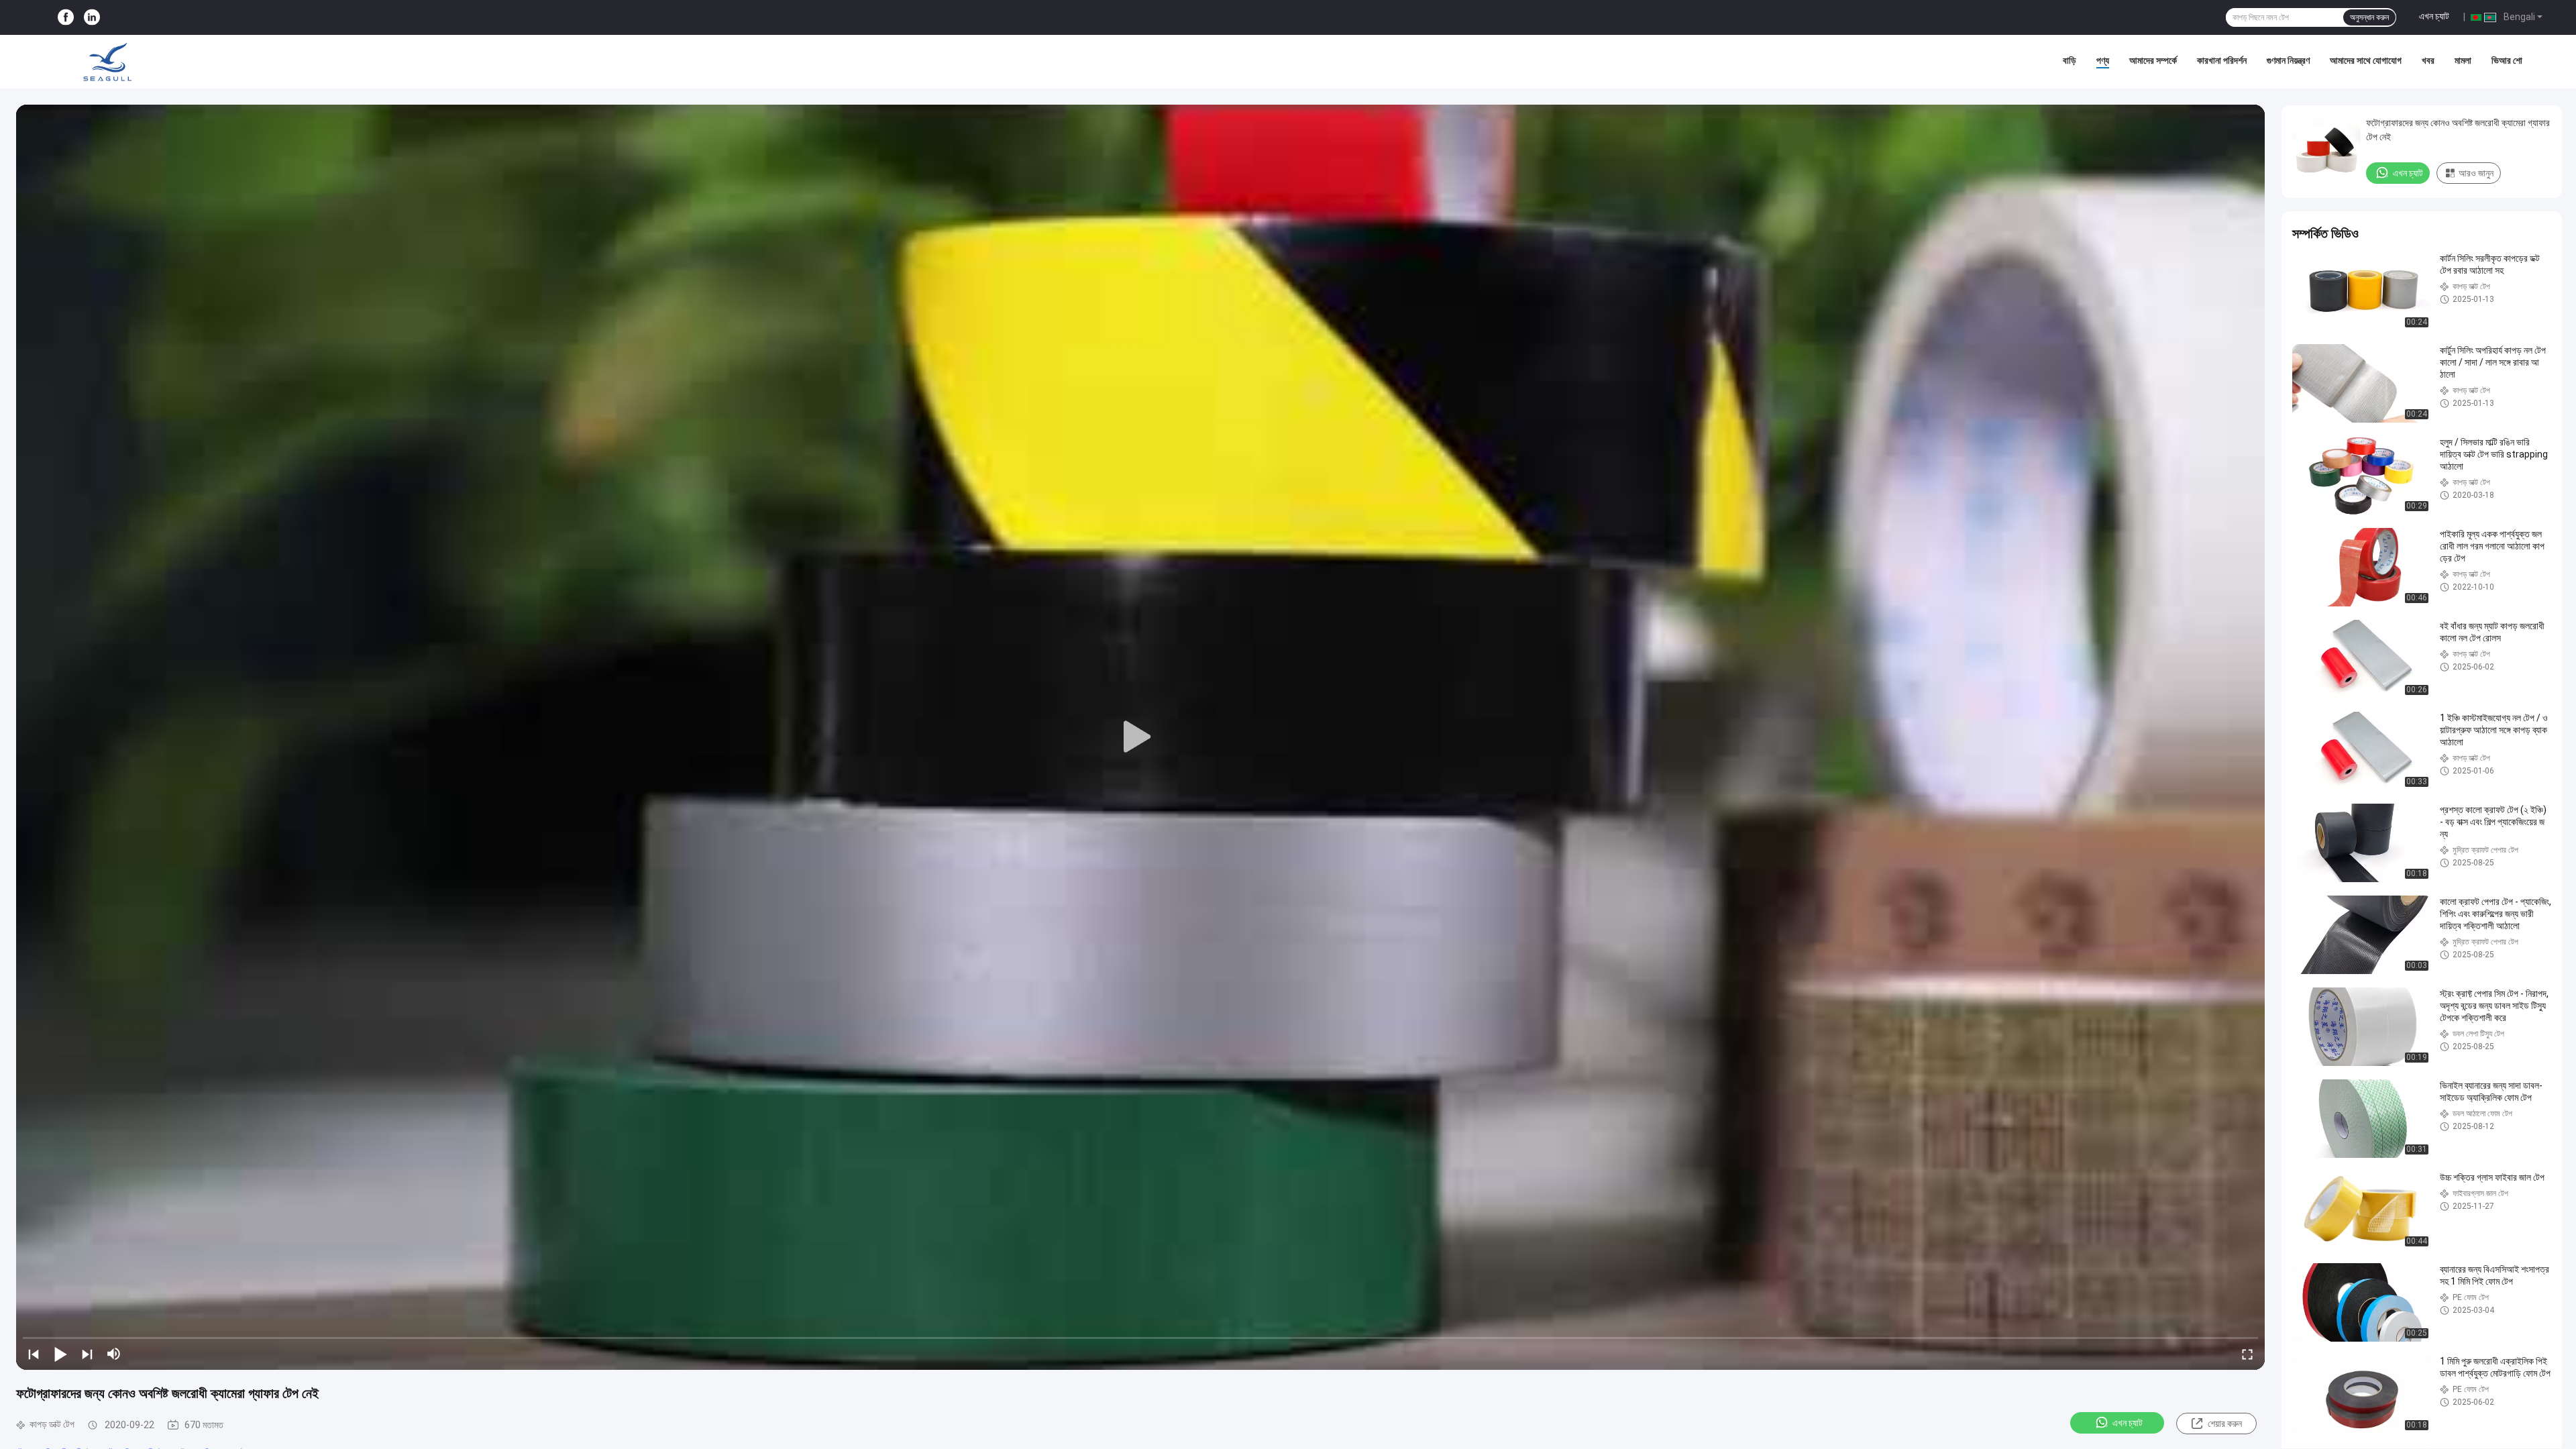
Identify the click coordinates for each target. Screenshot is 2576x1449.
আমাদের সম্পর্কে (2153, 60)
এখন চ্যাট (2434, 16)
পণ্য (2103, 60)
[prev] (34, 1354)
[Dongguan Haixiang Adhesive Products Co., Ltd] (107, 62)
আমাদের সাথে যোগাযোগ (2366, 60)
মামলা (2463, 60)
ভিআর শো (2507, 60)
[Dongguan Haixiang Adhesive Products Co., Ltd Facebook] (66, 18)
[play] (1140, 737)
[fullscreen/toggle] (2247, 1354)
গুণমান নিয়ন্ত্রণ (2288, 60)
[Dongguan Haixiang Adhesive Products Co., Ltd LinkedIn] (92, 18)
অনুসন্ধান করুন (2369, 17)
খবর (2428, 60)
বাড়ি (2070, 60)
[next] (87, 1354)
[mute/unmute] (114, 1354)
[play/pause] (60, 1354)
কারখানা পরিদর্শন (2222, 60)
